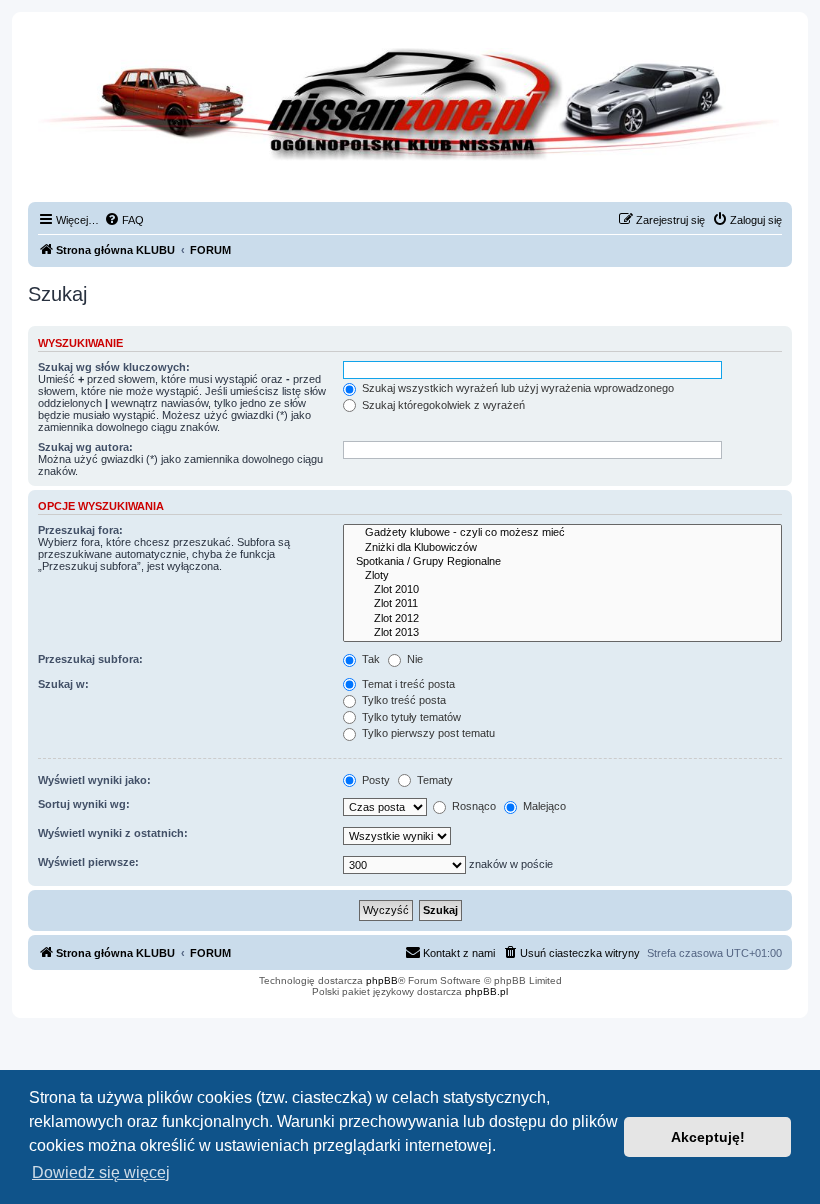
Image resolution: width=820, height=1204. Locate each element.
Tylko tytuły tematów (410, 717)
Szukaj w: (63, 684)
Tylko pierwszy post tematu (427, 733)
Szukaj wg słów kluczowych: (114, 367)
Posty (374, 780)
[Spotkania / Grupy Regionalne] (562, 562)
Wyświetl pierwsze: (88, 862)
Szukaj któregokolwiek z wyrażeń (442, 405)
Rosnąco (472, 806)
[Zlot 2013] (562, 633)
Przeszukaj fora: (80, 530)
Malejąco (543, 806)
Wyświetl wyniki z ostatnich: (113, 833)
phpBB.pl (486, 991)
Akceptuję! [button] (708, 1137)
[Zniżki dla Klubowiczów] (562, 548)
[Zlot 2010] (562, 590)
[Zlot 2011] (562, 604)
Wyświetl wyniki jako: (94, 780)
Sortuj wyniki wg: (84, 804)
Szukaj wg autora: (85, 447)
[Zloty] (562, 576)
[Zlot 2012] (562, 619)
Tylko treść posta (402, 700)
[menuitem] (124, 220)
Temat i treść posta (407, 684)
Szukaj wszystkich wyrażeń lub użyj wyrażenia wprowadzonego (516, 388)
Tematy (433, 780)
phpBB (382, 980)
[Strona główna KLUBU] (410, 120)
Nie (413, 659)
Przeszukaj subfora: (90, 659)
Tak (369, 659)
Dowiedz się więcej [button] (101, 1172)
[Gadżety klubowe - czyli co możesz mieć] (562, 533)
